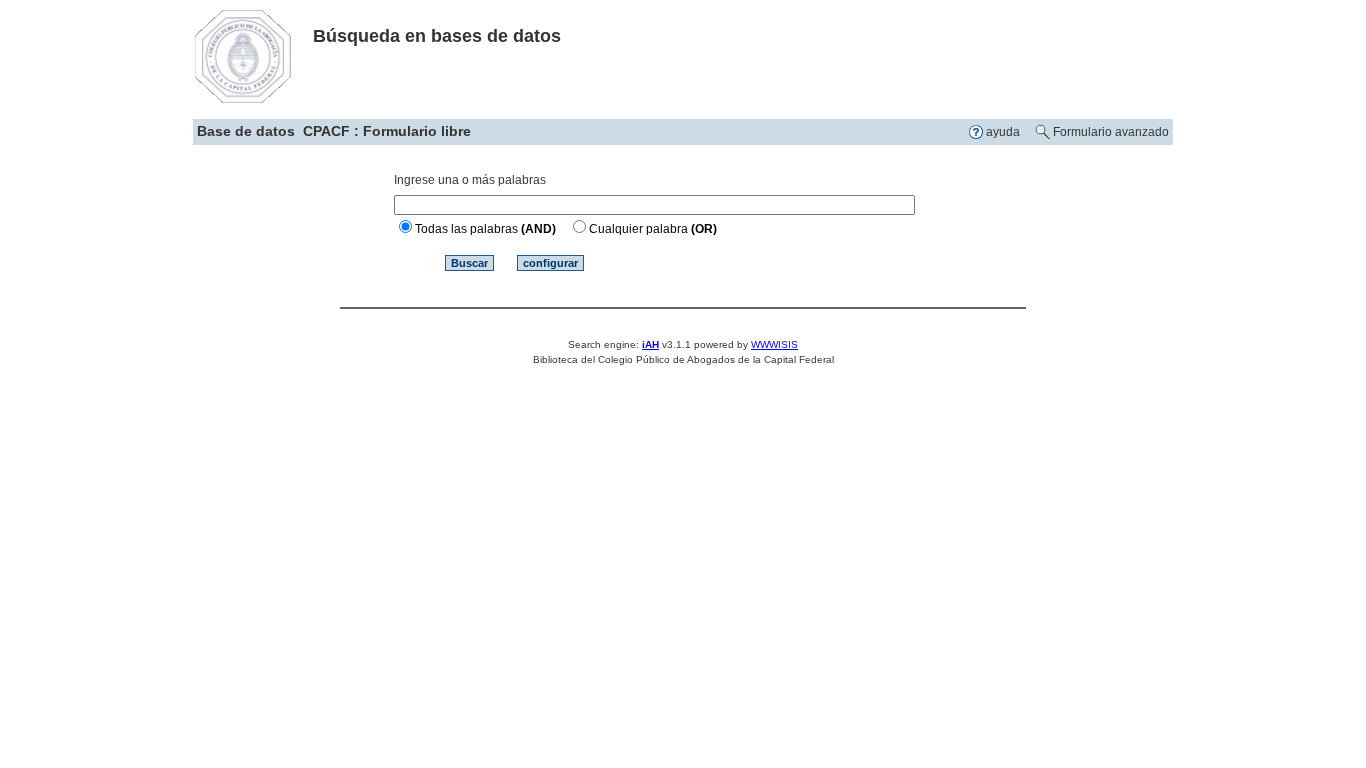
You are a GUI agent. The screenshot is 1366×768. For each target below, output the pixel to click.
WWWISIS (774, 344)
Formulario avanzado (1111, 132)
